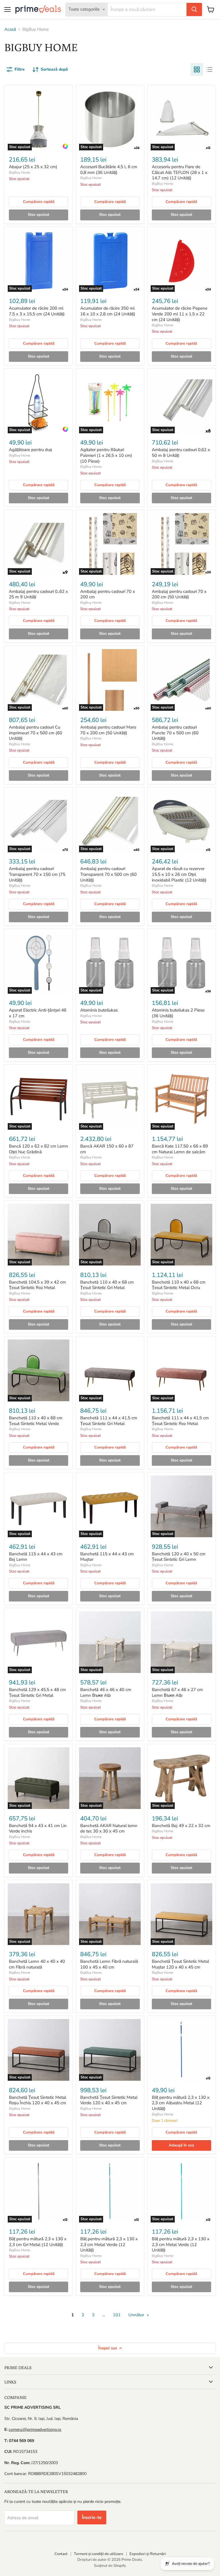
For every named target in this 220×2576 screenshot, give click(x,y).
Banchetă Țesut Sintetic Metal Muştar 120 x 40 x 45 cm (180, 1964)
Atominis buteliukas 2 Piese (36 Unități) (178, 1013)
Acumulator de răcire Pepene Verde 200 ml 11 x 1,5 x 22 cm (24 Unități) (180, 314)
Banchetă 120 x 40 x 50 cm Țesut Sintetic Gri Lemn (179, 1557)
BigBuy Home (19, 172)
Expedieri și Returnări (148, 2554)
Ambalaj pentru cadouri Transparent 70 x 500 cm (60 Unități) (108, 874)
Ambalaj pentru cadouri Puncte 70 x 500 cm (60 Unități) (175, 733)
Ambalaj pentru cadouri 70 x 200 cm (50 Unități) (179, 594)
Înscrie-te (92, 2517)
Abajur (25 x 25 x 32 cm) (33, 167)
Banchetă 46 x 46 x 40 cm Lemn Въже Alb (106, 1692)
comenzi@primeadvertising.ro (35, 2430)
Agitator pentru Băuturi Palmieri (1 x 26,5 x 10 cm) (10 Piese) (106, 455)
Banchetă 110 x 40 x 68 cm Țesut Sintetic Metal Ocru (179, 1285)
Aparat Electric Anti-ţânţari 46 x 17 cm (38, 1013)
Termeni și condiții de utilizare (99, 2554)
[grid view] (197, 69)
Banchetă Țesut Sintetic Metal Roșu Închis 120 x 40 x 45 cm (38, 2100)
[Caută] (194, 9)
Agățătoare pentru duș (31, 450)
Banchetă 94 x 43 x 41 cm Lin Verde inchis (38, 1828)
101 (117, 2315)
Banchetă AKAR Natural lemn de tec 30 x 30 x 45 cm (109, 1828)
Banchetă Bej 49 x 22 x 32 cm (181, 1826)
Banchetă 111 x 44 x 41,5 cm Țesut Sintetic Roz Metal (180, 1421)
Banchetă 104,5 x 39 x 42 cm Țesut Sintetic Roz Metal (37, 1285)
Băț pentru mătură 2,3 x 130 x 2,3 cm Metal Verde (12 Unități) (109, 2244)
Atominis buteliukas (99, 1010)
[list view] (209, 69)
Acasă (10, 29)
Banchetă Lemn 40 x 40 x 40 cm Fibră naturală (37, 1964)
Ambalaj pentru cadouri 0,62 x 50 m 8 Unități (181, 453)
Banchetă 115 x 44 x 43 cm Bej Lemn (36, 1557)
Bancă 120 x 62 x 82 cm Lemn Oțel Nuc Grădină (39, 1149)
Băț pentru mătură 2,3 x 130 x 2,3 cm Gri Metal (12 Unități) (38, 2242)
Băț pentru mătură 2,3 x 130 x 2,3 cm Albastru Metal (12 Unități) (181, 2103)
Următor (137, 2315)
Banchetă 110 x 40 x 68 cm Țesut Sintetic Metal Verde (36, 1421)
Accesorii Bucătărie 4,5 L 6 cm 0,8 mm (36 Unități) (109, 170)
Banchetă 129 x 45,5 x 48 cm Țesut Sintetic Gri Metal (37, 1692)
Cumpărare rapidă (39, 202)
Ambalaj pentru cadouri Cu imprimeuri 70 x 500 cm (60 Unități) (36, 733)
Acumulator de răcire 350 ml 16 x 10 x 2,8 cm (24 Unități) (108, 311)
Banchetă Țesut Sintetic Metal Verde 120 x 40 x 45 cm (109, 2100)
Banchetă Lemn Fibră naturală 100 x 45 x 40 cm (109, 1964)
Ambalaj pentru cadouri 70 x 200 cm (108, 594)
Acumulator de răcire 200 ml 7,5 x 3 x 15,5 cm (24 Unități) (37, 311)
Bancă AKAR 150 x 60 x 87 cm (107, 1149)
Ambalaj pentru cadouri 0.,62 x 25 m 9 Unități (38, 594)
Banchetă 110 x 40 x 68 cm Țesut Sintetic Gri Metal (107, 1285)
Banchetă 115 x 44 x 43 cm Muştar (107, 1557)
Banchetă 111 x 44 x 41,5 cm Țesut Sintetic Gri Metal (109, 1421)
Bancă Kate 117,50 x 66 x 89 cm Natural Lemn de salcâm (180, 1149)
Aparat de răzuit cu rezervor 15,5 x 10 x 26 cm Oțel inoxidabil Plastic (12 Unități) (179, 874)
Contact (61, 2554)
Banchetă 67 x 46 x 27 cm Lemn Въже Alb (177, 1692)
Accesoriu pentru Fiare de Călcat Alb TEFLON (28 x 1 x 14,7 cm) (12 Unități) (180, 172)
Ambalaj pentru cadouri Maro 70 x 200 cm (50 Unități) (108, 730)
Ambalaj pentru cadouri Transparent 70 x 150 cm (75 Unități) (37, 874)
